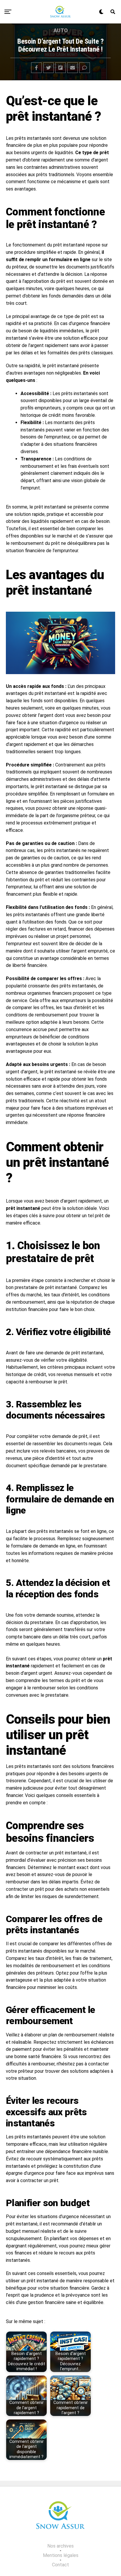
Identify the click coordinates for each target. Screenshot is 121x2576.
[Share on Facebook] (36, 68)
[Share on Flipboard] (60, 68)
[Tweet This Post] (48, 68)
